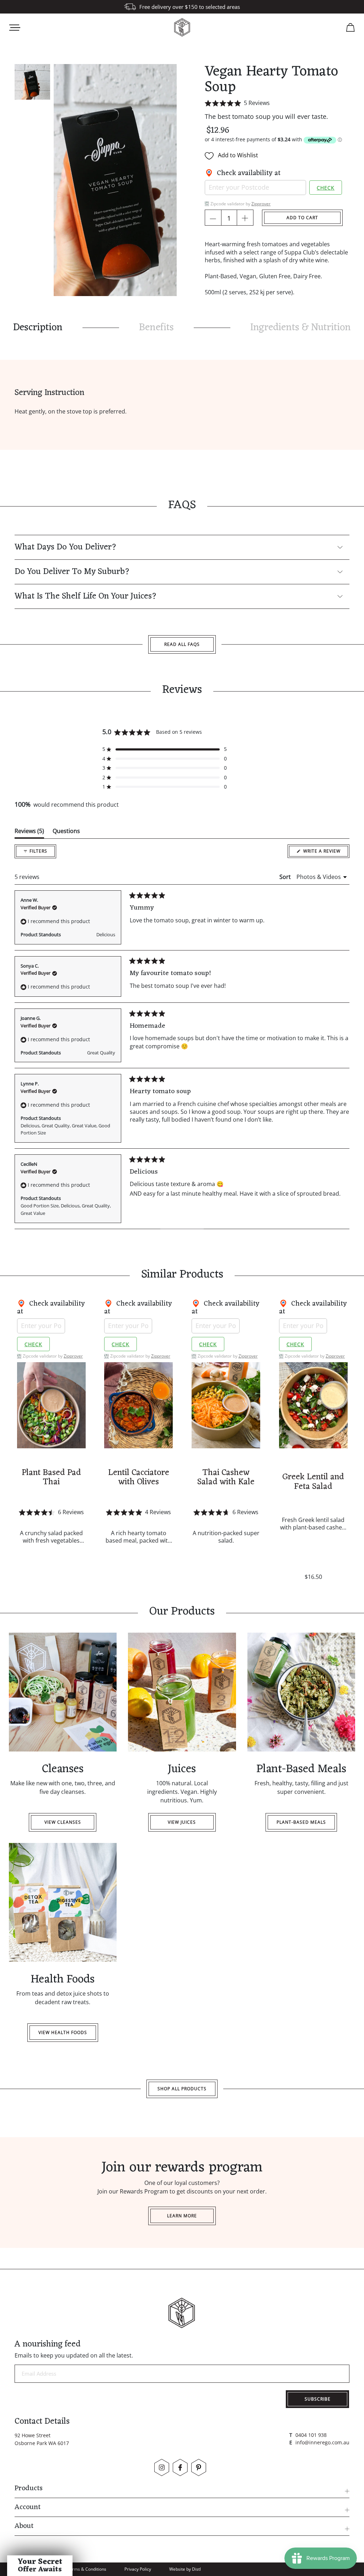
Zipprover (261, 204)
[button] (277, 103)
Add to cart (302, 218)
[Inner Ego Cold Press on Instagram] (162, 2467)
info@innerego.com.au (322, 2442)
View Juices (182, 1822)
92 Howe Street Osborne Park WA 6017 (42, 2439)
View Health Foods (63, 2032)
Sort (286, 877)
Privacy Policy (138, 2569)
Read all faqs (182, 644)
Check (326, 188)
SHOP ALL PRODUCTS (182, 2089)
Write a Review (326, 853)
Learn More (182, 2216)
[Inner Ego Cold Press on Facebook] (180, 2467)
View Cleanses (63, 1822)
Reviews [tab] (29, 833)
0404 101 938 (311, 2435)
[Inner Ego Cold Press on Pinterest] (199, 2467)
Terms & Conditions (87, 2569)
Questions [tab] (66, 833)
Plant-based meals (301, 1822)
